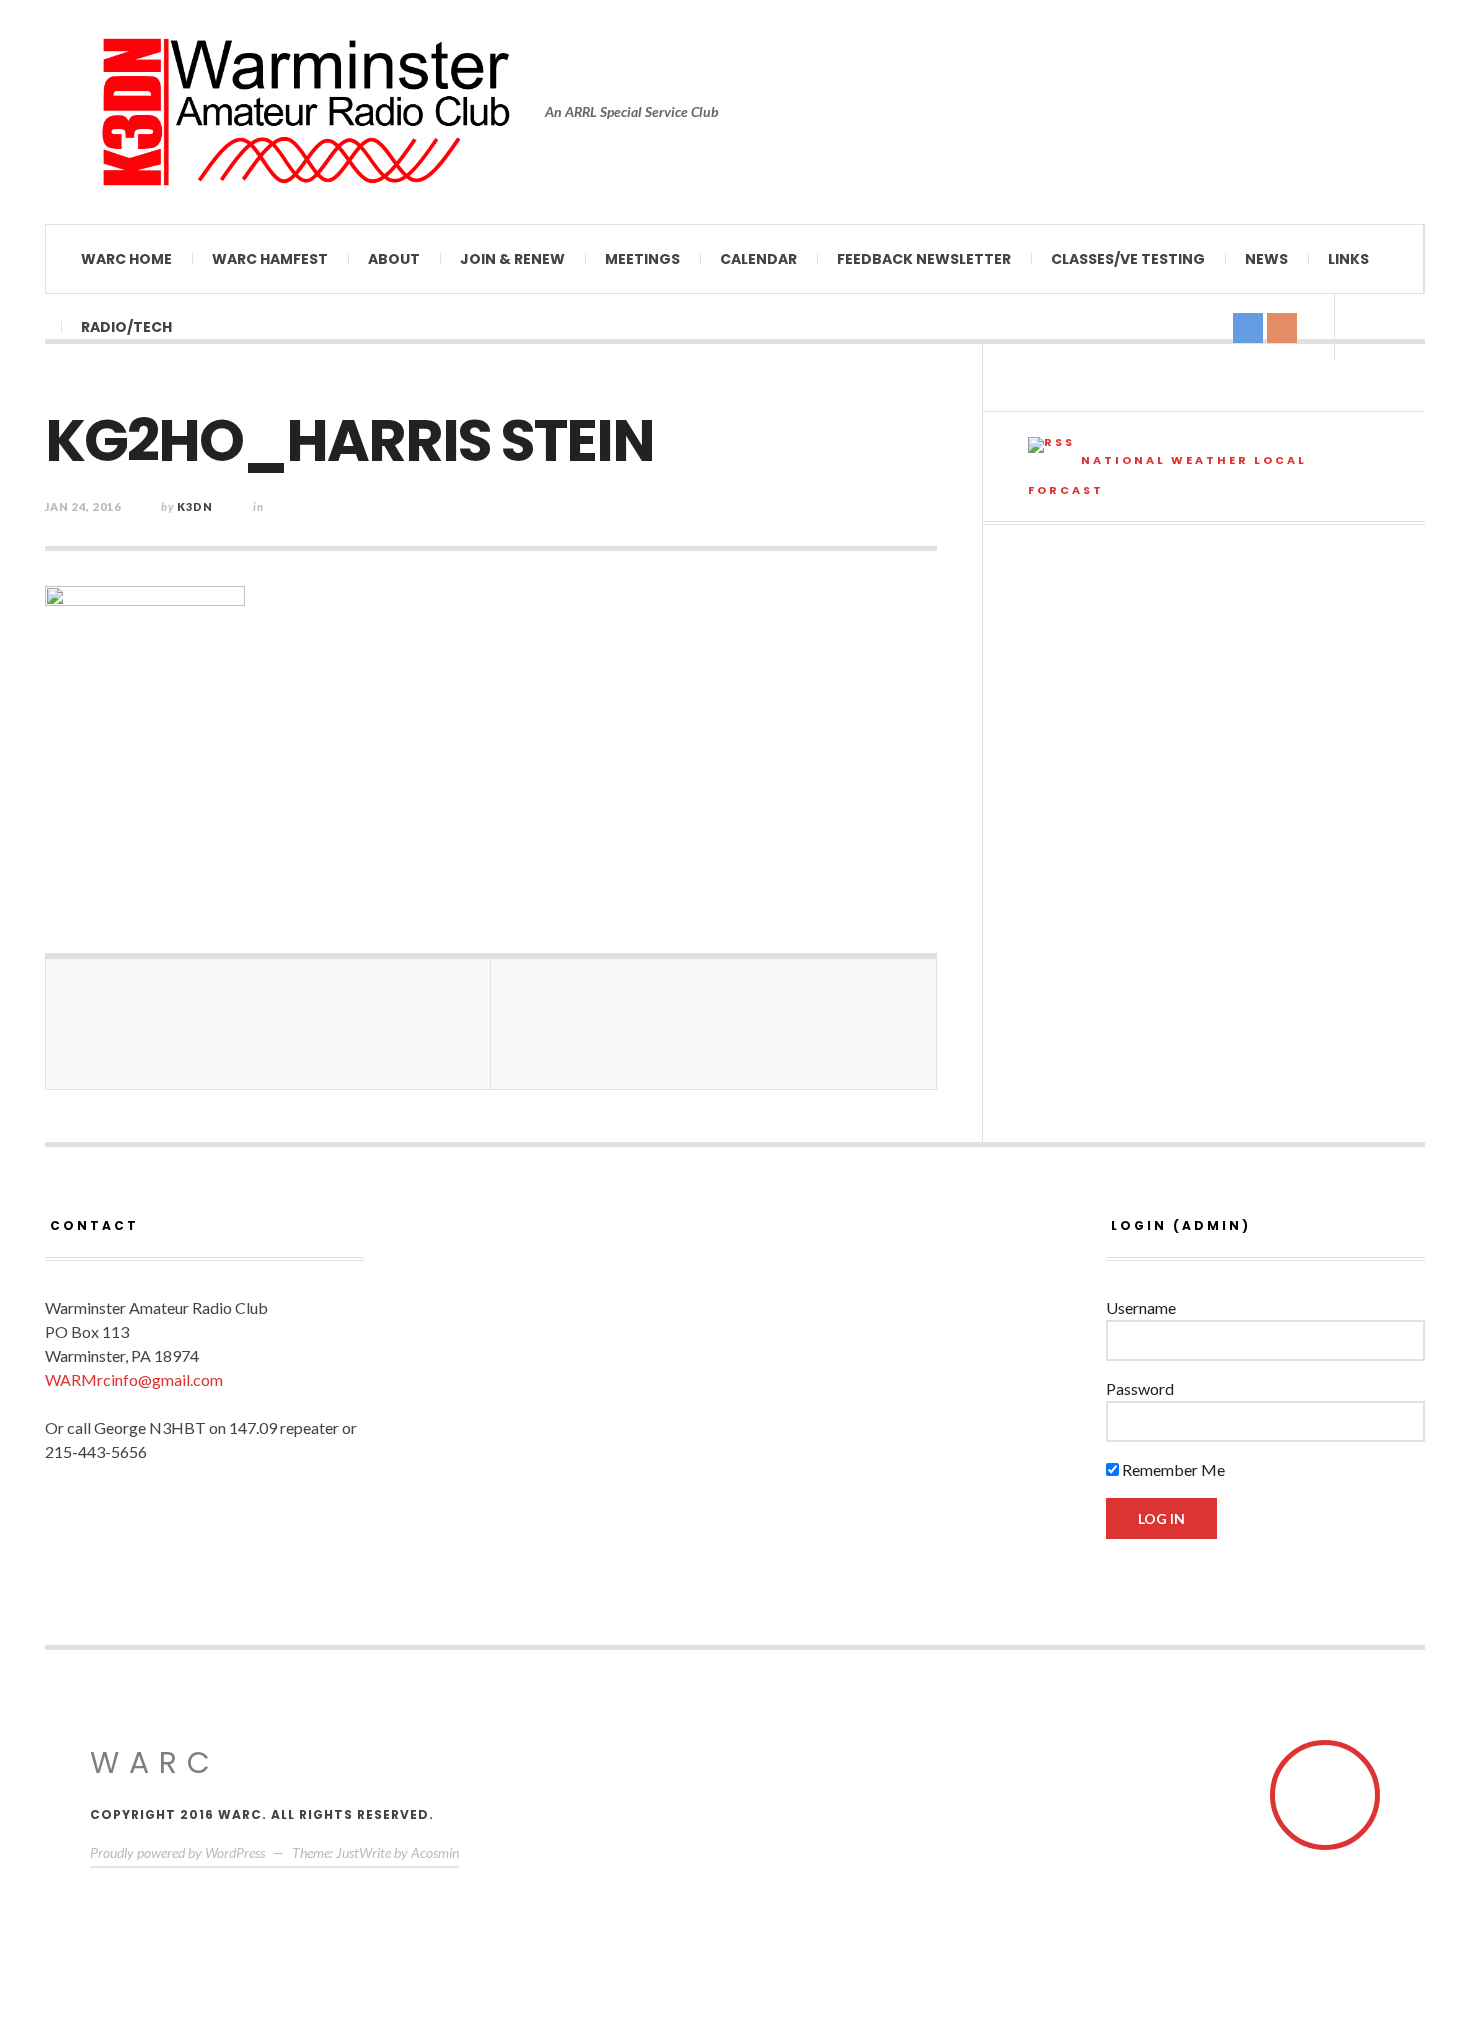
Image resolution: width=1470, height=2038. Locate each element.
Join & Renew (512, 259)
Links (1348, 259)
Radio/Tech (126, 327)
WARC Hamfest (270, 259)
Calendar (758, 259)
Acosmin (435, 1852)
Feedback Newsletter (924, 259)
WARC (155, 1762)
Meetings (642, 259)
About (394, 259)
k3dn (195, 506)
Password (1140, 1388)
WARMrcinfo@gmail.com (134, 1379)
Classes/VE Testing (1128, 259)
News (1266, 259)
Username (1141, 1307)
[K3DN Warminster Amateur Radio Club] (305, 112)
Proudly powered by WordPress (177, 1852)
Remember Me (1172, 1469)
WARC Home (126, 259)
